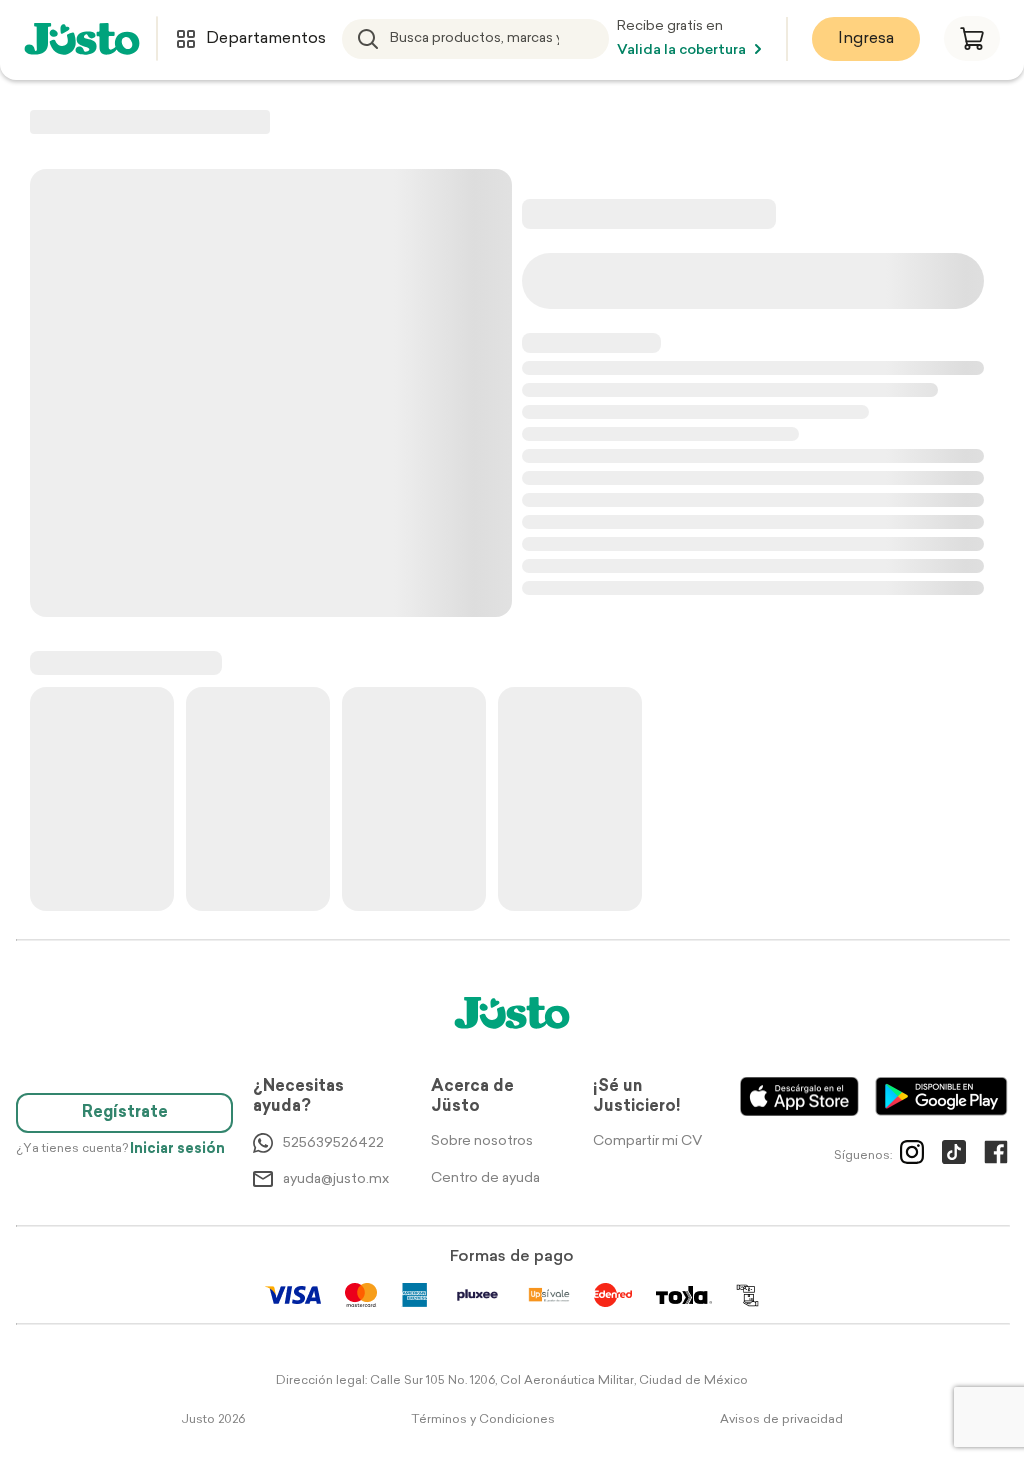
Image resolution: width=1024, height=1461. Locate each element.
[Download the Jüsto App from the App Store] (799, 1096)
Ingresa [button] (866, 39)
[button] (972, 38)
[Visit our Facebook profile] (996, 1156)
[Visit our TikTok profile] (954, 1156)
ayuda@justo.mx (336, 1179)
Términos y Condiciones (483, 1420)
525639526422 (333, 1143)
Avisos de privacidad (781, 1420)
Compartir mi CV (647, 1141)
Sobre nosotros (482, 1141)
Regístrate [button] (125, 1113)
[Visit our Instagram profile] (912, 1156)
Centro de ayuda (485, 1178)
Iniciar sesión (177, 1149)
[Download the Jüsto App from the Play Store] (941, 1096)
